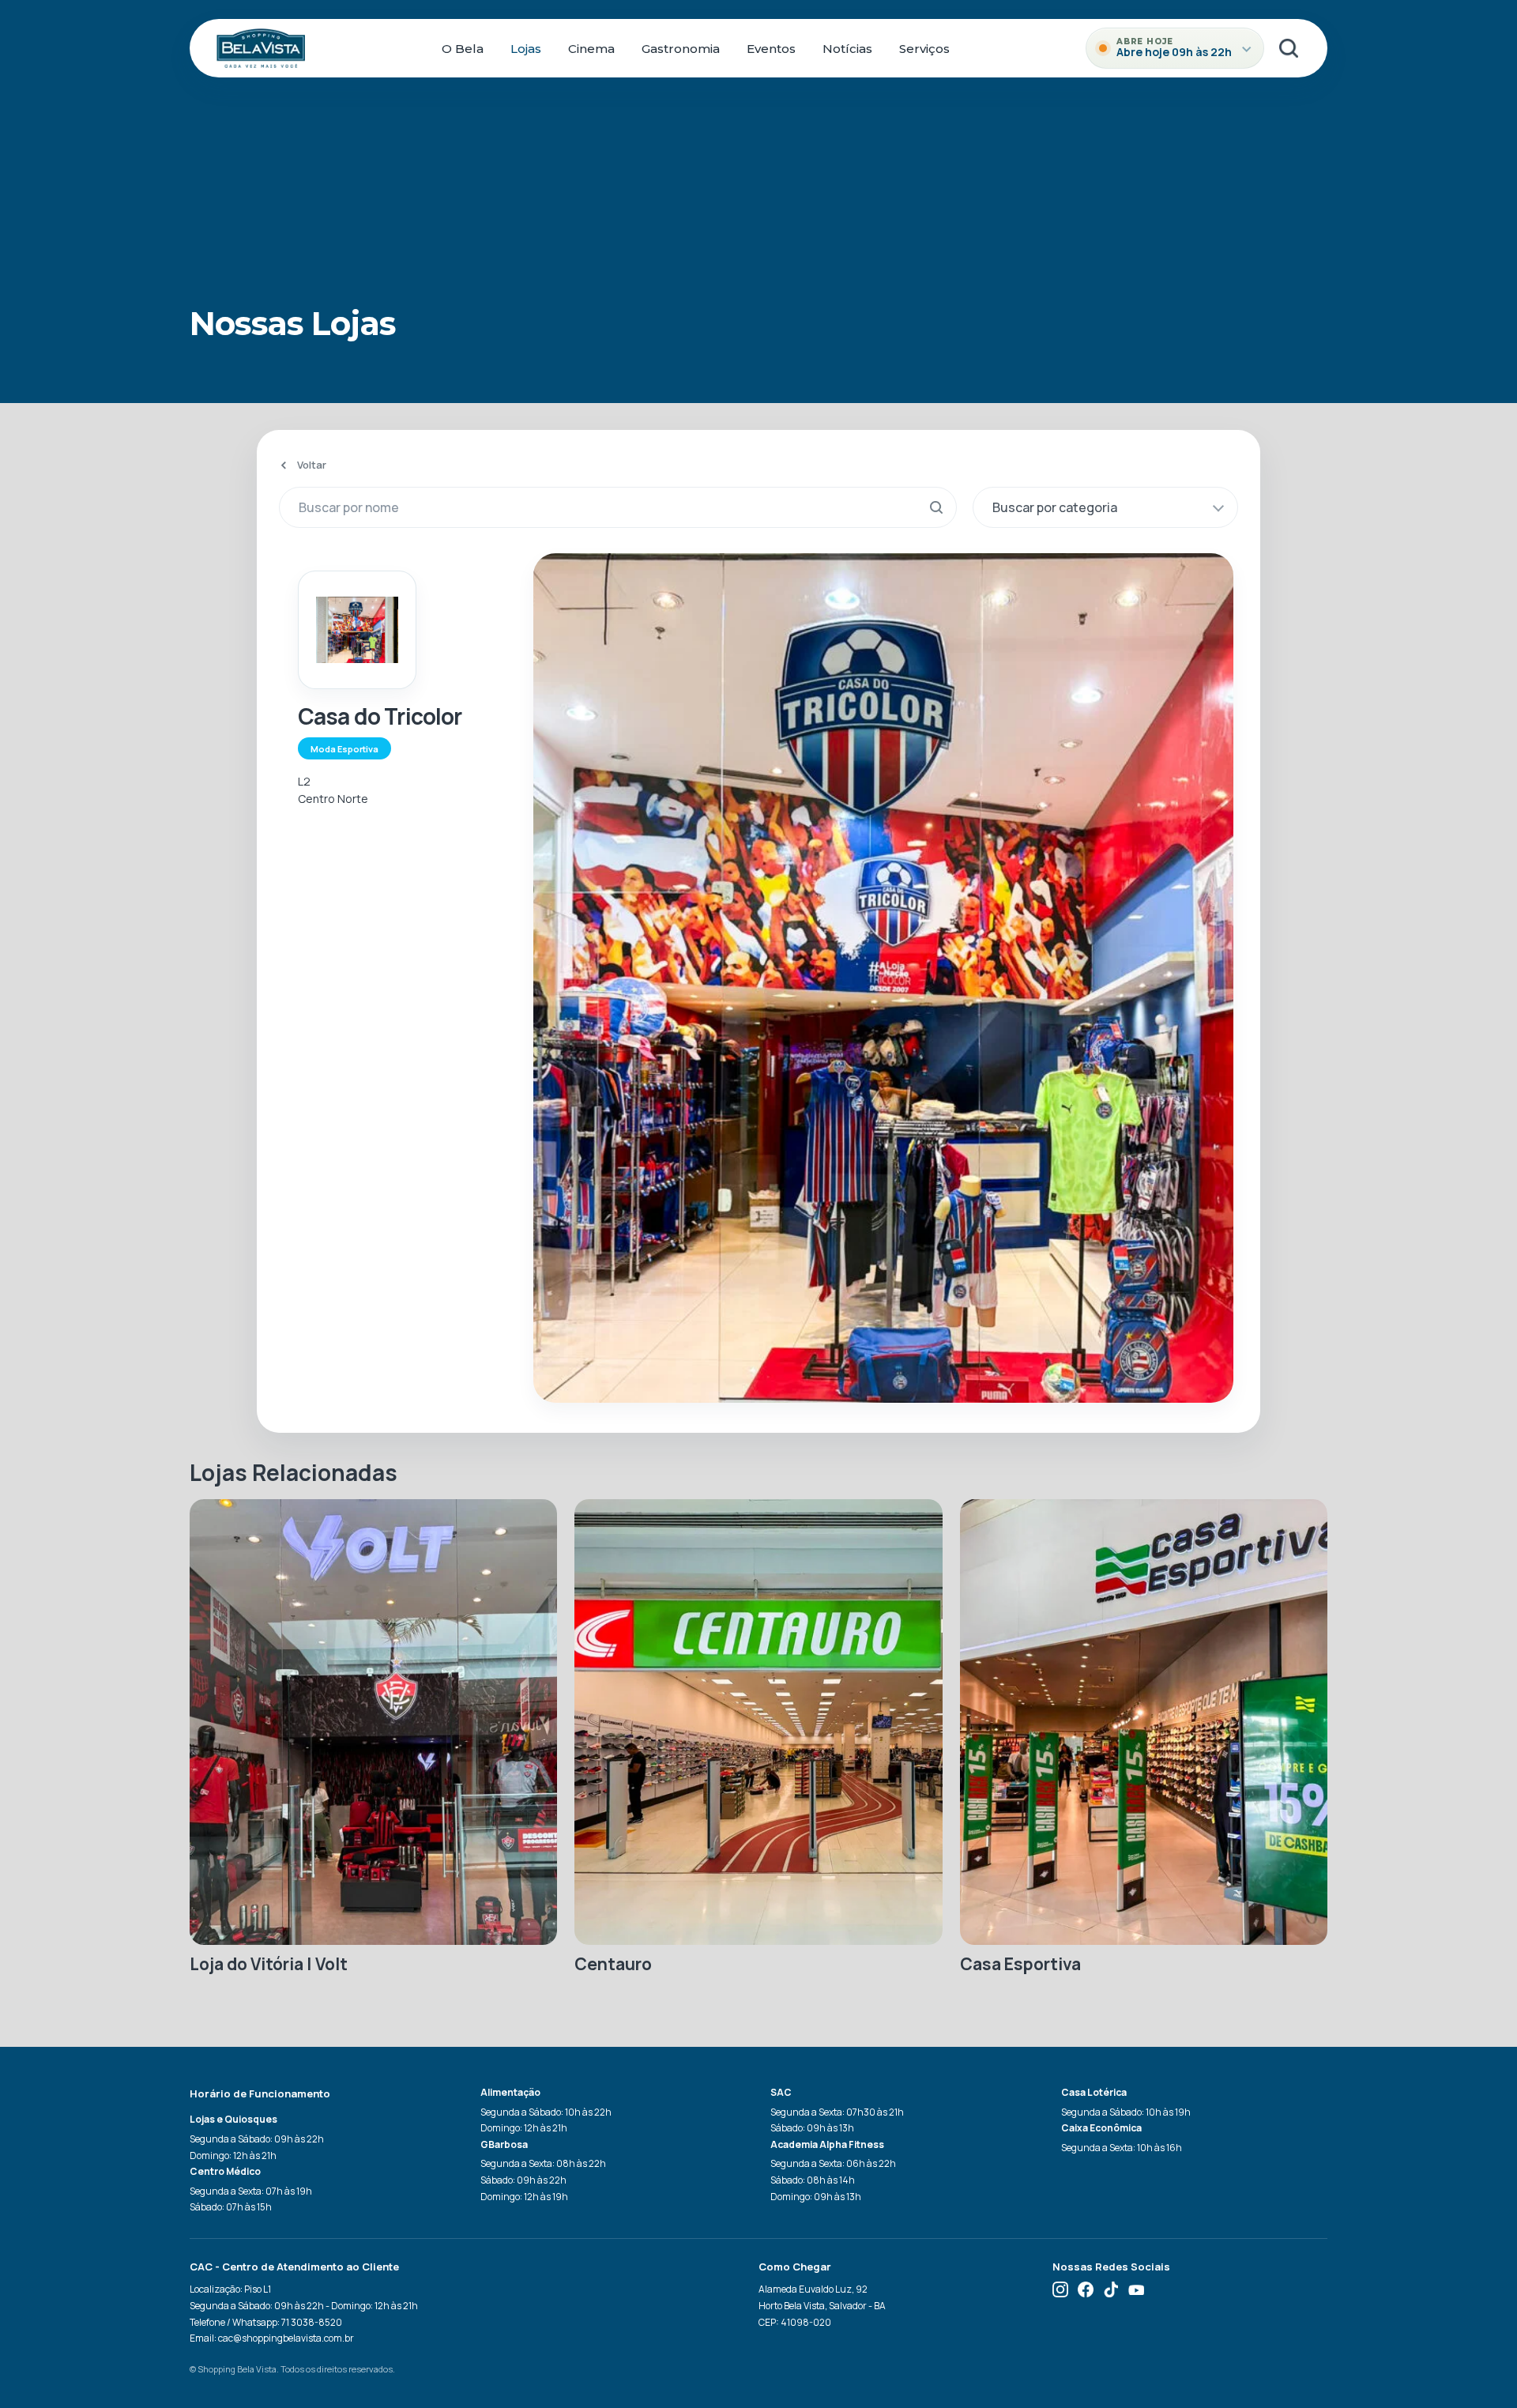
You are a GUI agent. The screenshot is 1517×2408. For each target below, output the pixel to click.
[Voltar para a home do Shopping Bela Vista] (261, 48)
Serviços (924, 49)
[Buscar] (1289, 48)
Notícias (847, 49)
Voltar (312, 465)
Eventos (771, 49)
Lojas (526, 49)
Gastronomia (681, 49)
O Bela (463, 49)
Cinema (591, 49)
